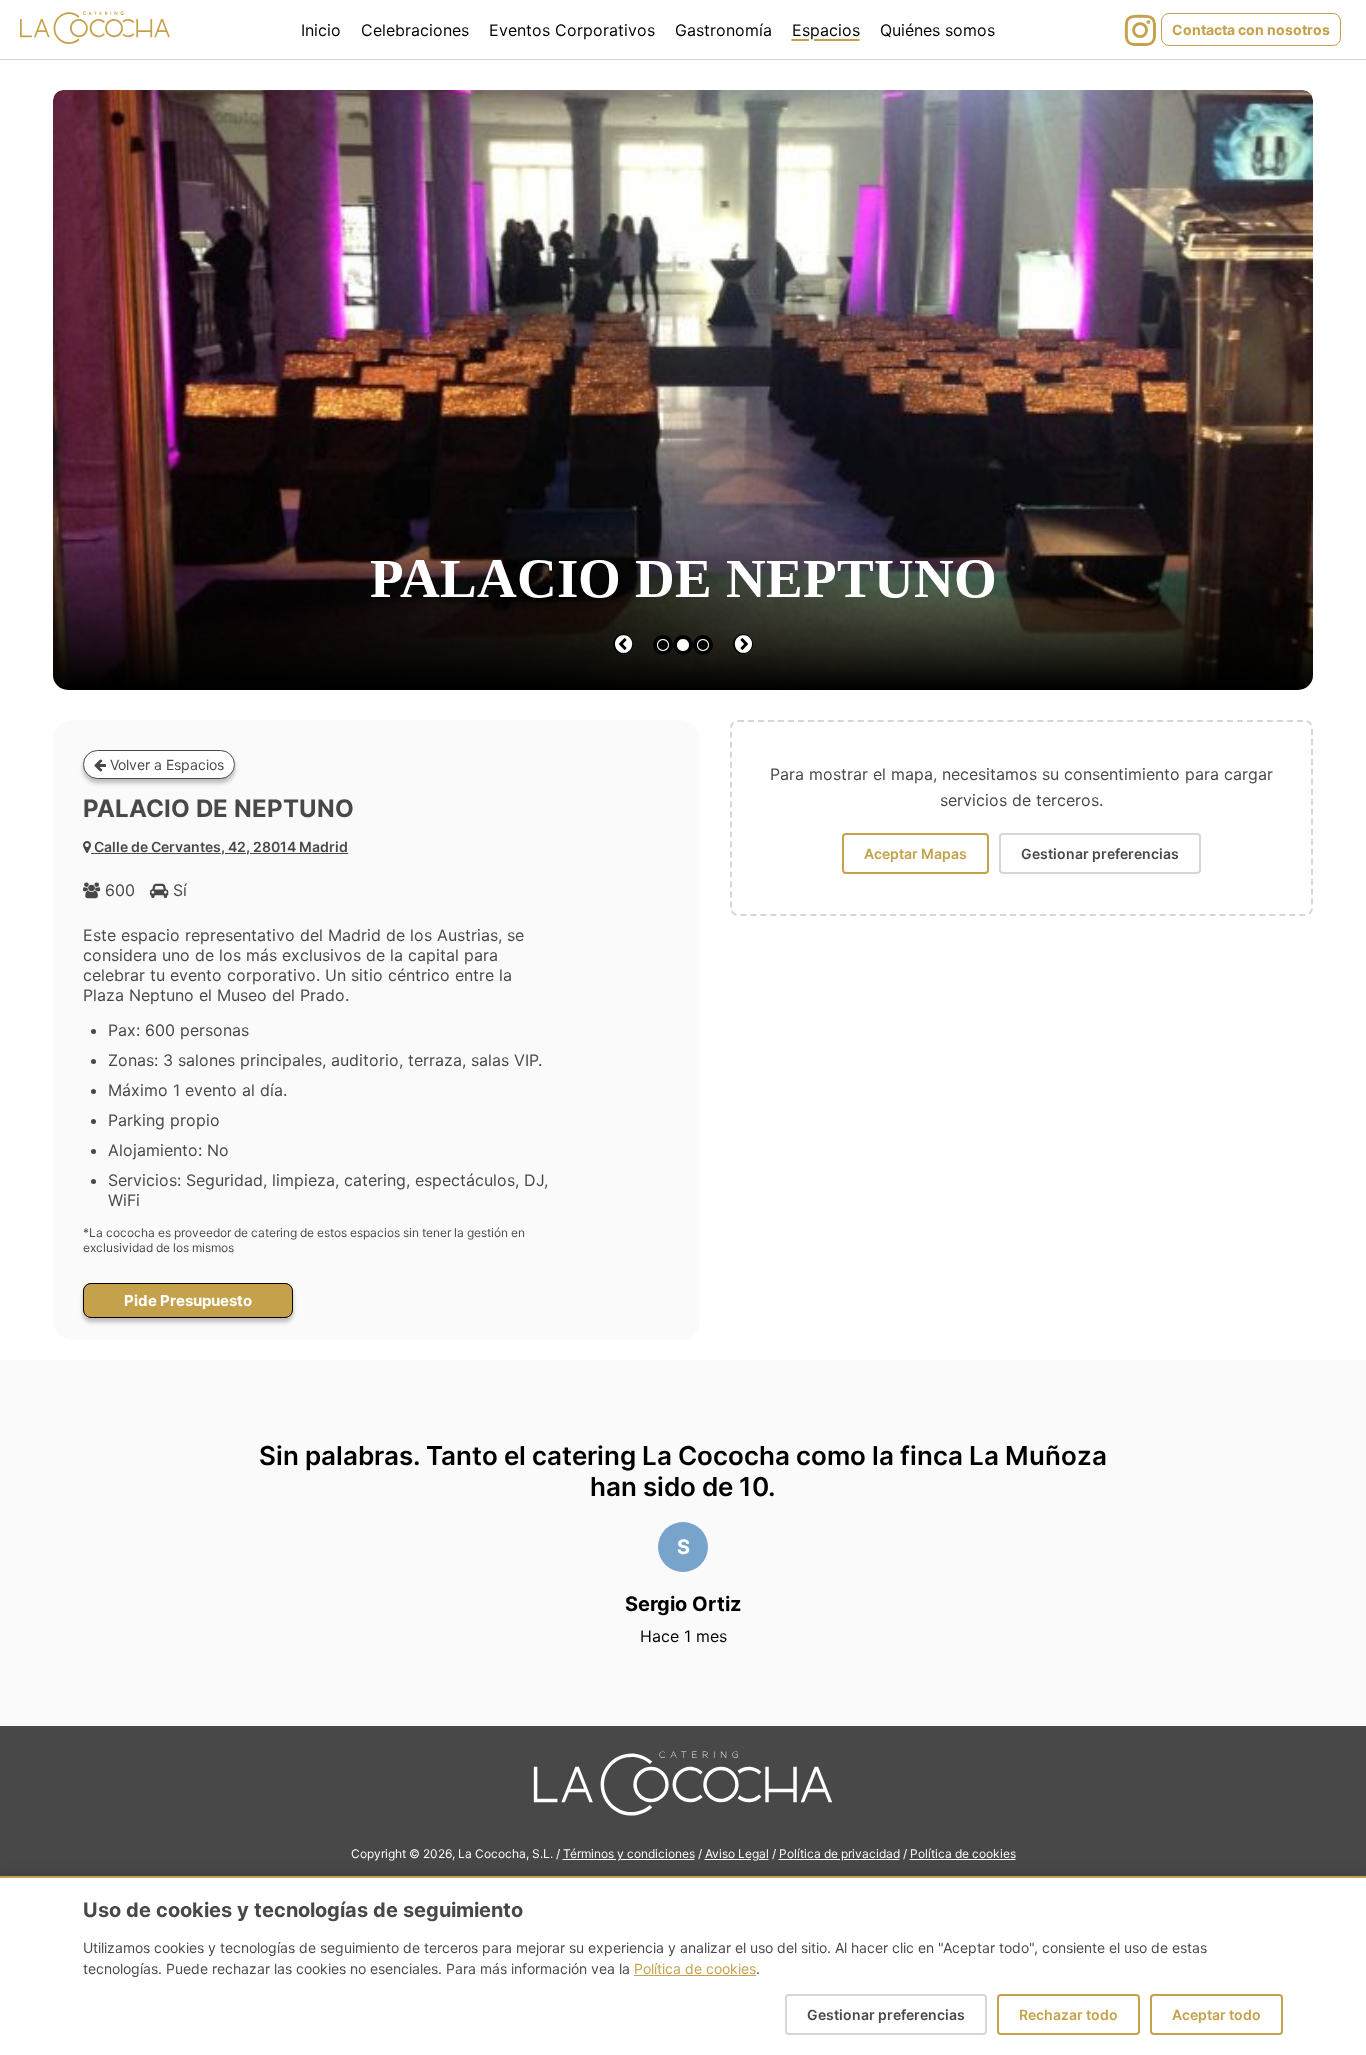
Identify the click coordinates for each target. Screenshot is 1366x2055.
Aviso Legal (737, 1853)
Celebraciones (415, 30)
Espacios (826, 30)
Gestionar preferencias (1100, 853)
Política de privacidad (839, 1853)
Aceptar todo (1216, 2014)
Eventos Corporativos (572, 30)
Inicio (321, 30)
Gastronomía (723, 30)
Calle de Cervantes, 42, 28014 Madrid (221, 846)
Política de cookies (963, 1853)
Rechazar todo (1068, 2014)
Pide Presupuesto (188, 1300)
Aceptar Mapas (915, 853)
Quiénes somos (937, 30)
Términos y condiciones (629, 1853)
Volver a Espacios (165, 764)
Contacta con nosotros (1251, 29)
